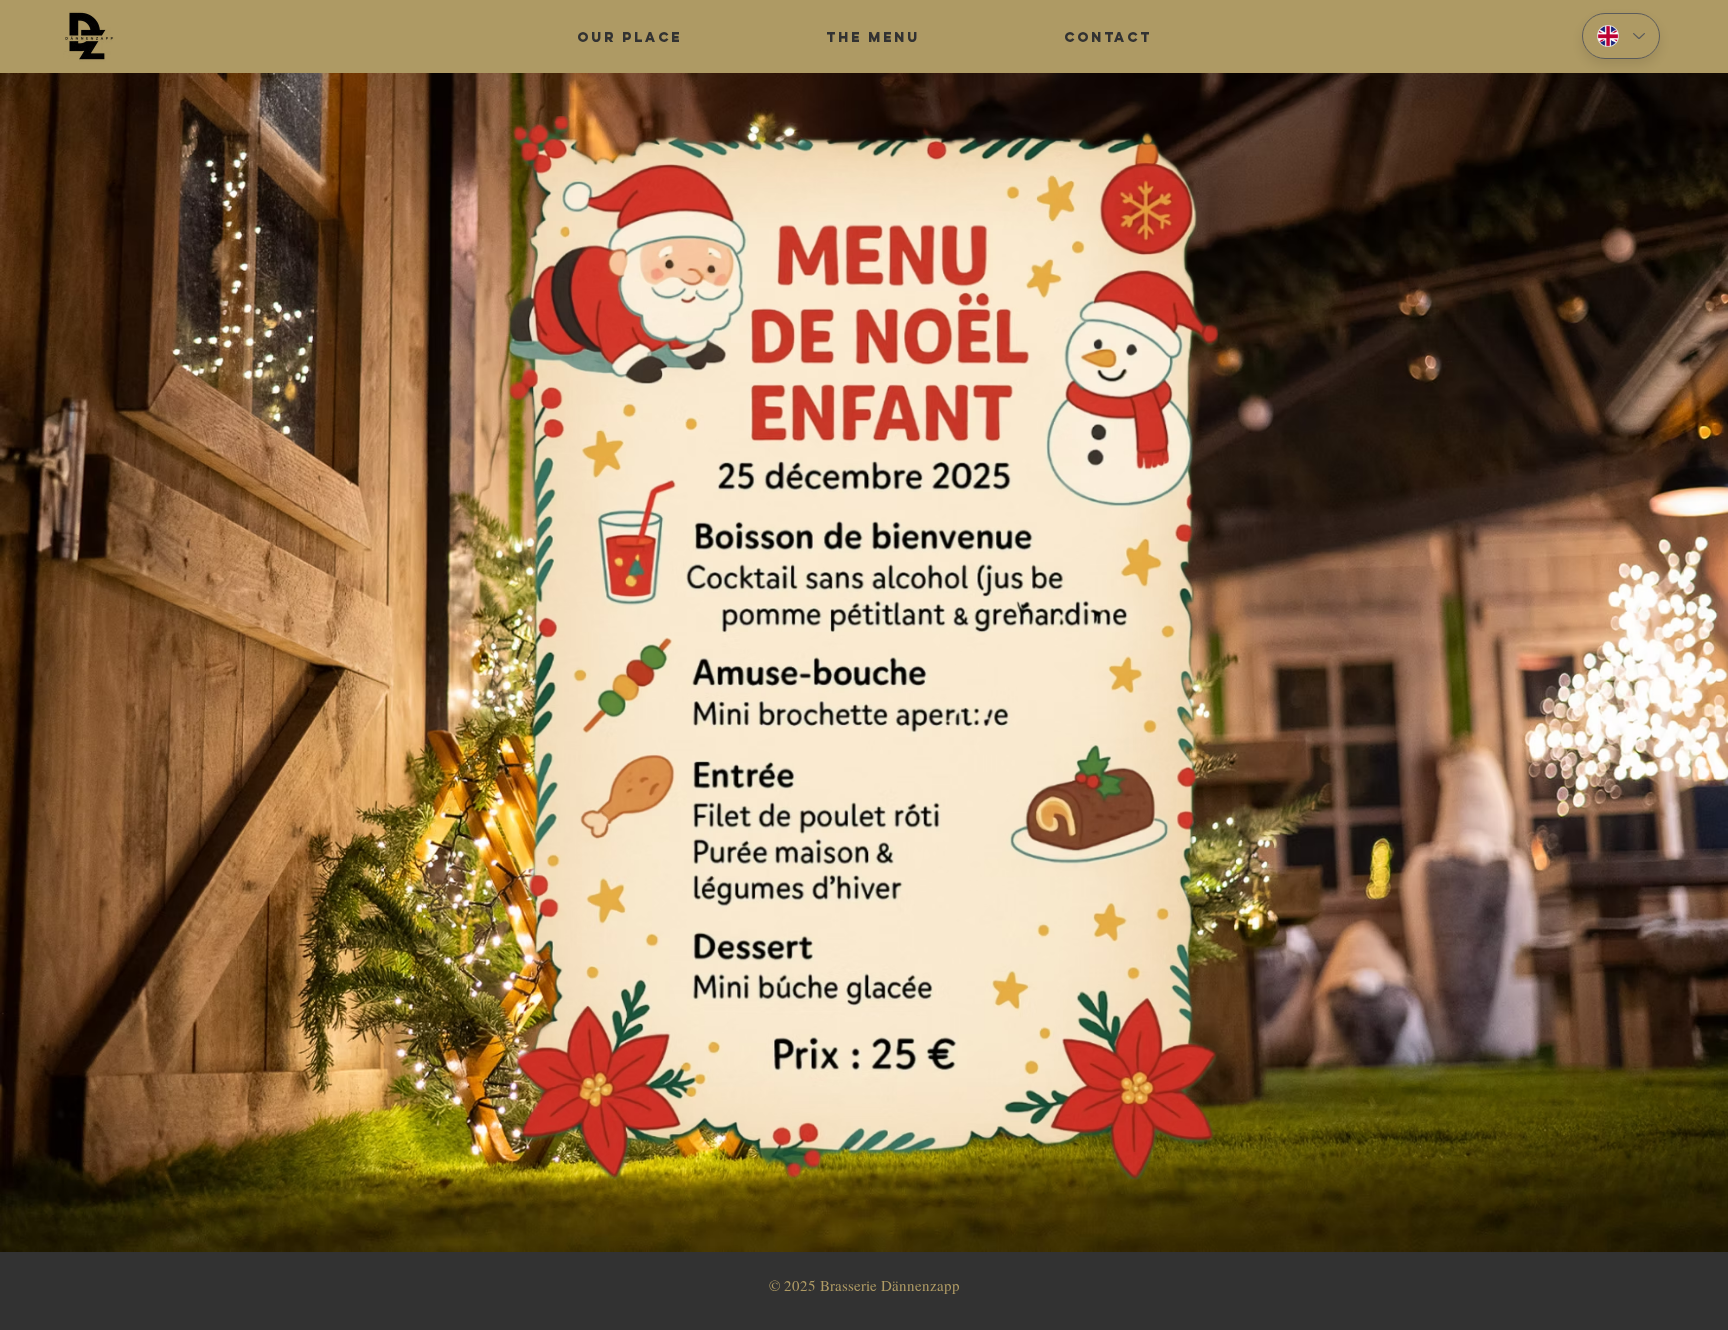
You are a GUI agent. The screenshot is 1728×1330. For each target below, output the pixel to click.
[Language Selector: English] (1621, 36)
